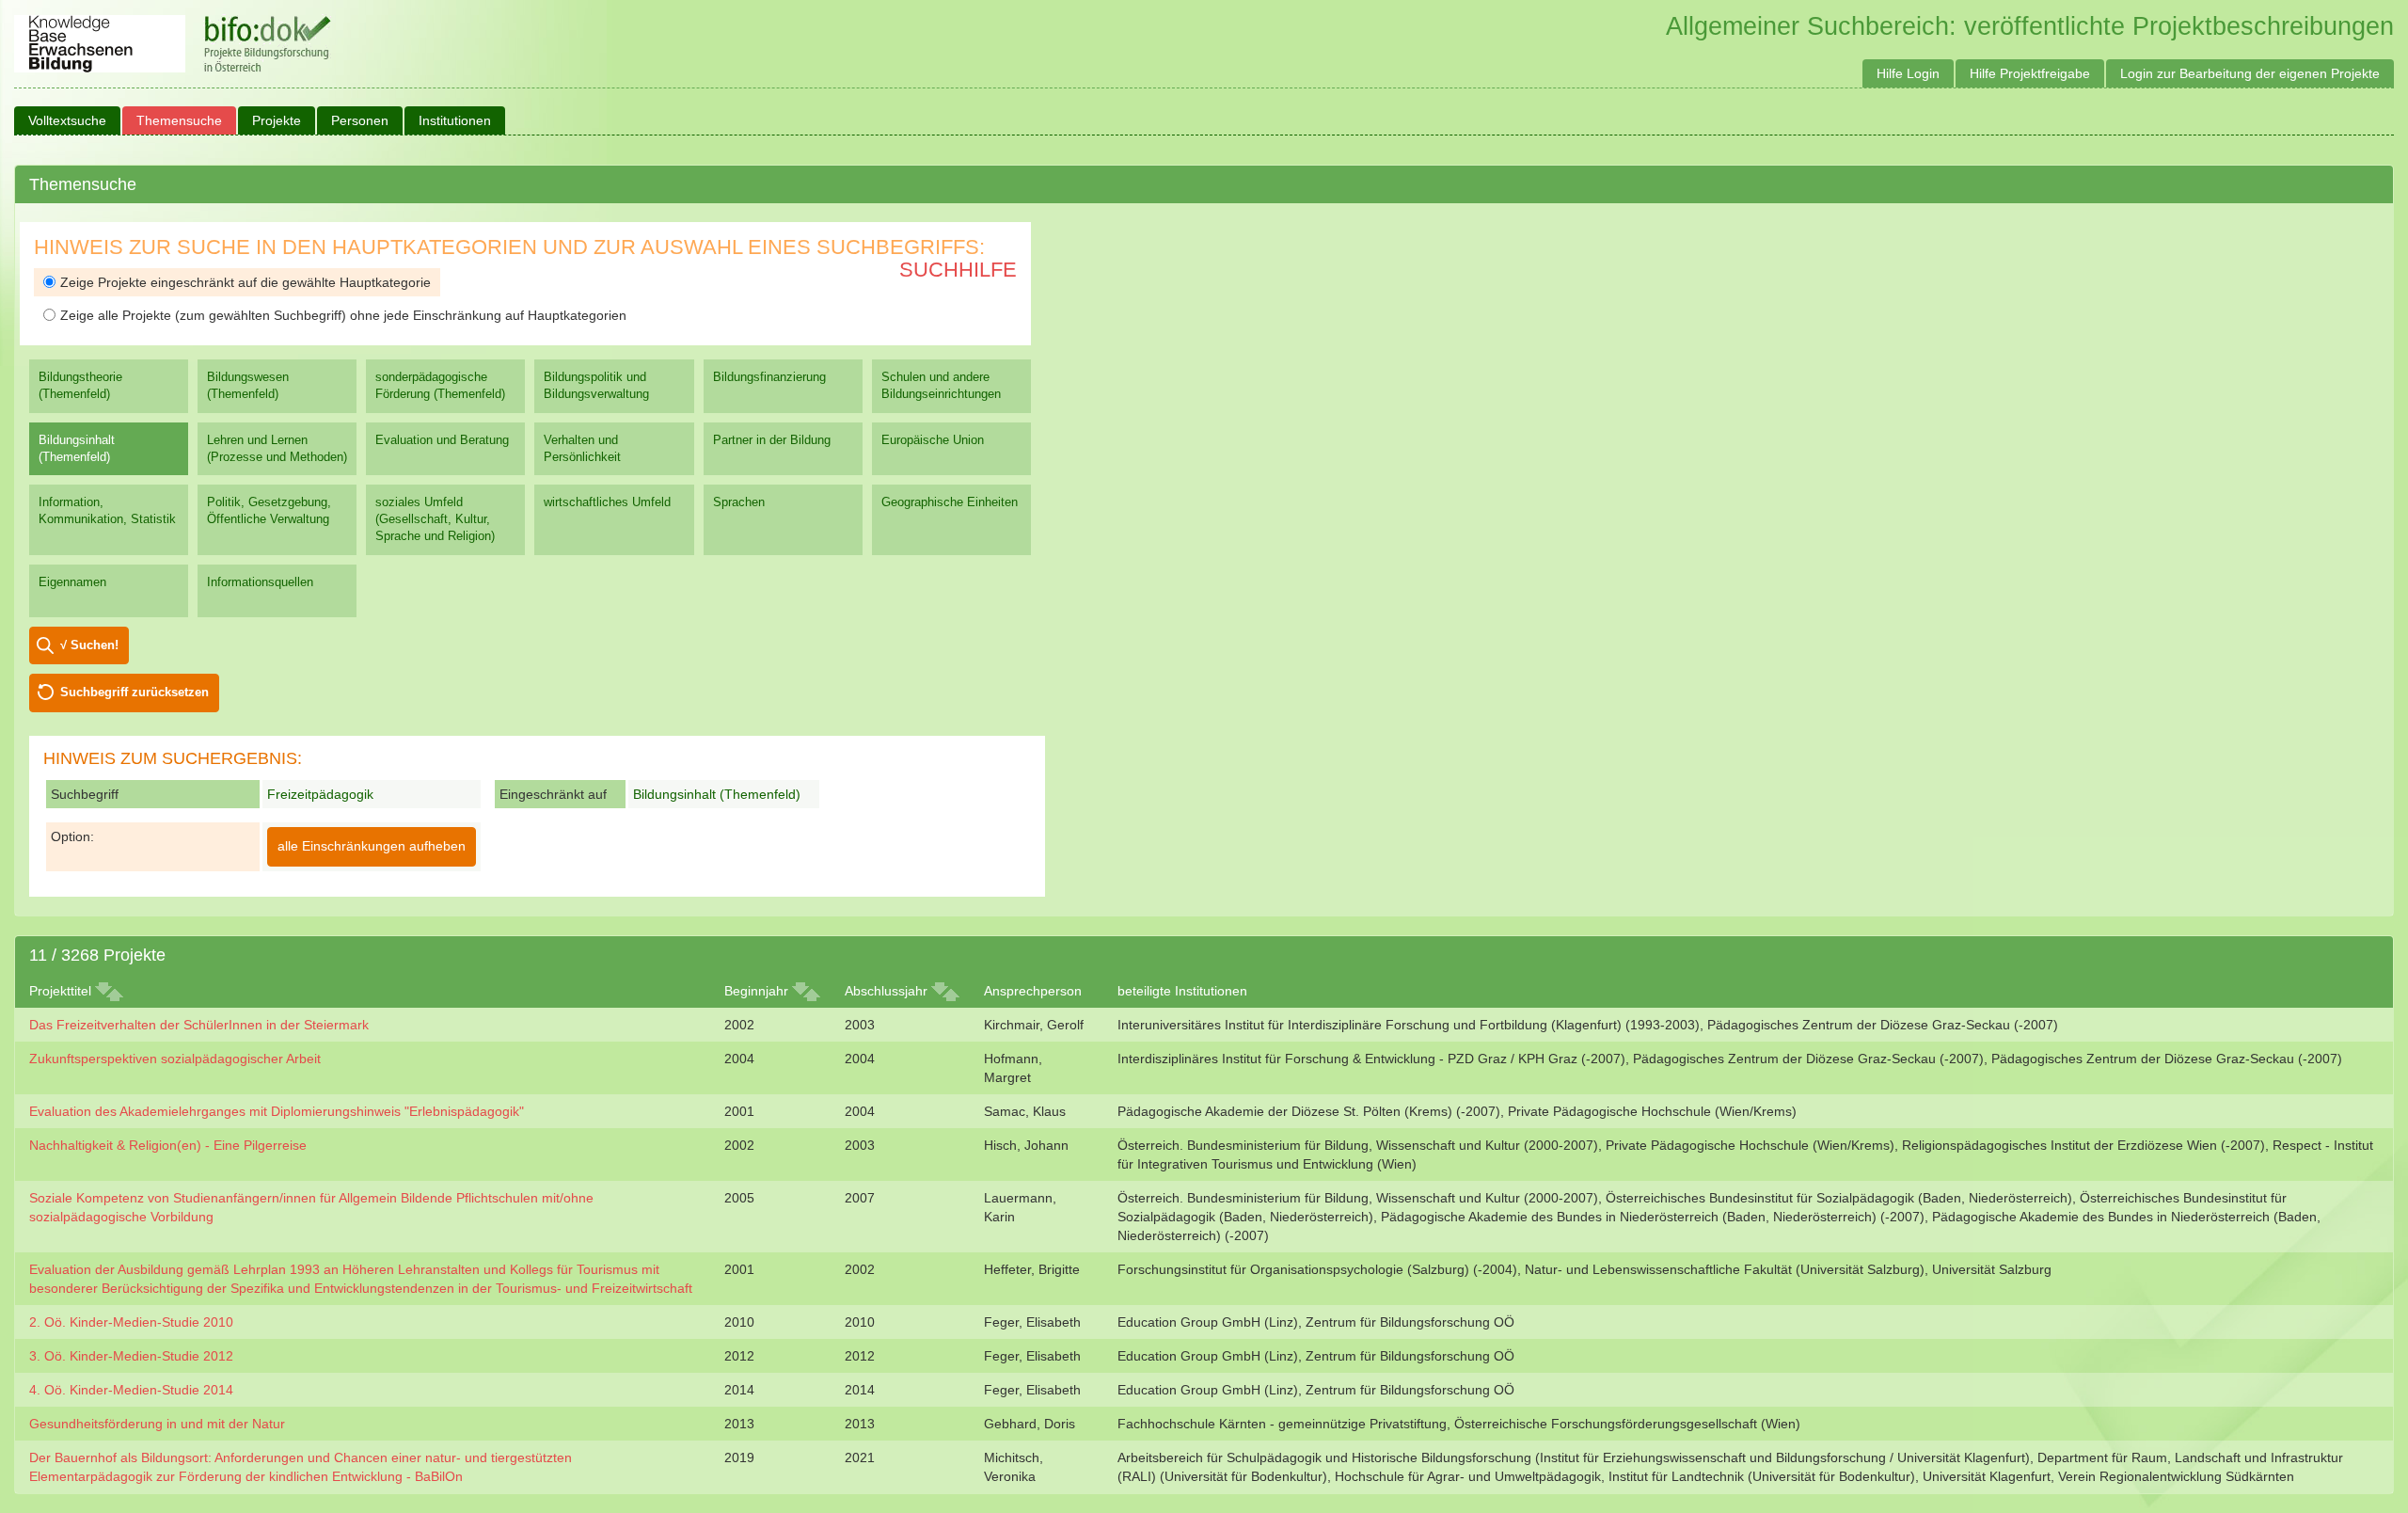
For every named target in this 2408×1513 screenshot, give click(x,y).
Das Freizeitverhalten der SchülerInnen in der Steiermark (199, 1025)
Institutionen (455, 120)
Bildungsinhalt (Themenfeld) (77, 448)
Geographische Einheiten (950, 502)
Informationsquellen (260, 582)
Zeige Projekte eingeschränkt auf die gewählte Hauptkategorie (246, 282)
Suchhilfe (958, 270)
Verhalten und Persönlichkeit (582, 448)
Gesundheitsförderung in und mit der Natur (157, 1424)
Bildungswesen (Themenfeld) (248, 385)
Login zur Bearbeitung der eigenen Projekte (2250, 73)
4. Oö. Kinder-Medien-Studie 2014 (131, 1390)
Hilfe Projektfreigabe (2030, 73)
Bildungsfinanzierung (769, 377)
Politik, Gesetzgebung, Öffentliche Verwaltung (269, 510)
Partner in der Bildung (772, 440)
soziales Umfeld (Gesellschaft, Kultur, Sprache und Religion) (435, 519)
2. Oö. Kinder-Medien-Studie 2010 (131, 1322)
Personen (360, 120)
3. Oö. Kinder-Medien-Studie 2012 (131, 1356)
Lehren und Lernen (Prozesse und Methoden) (277, 448)
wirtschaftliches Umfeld (607, 502)
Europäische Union (933, 440)
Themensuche (179, 120)
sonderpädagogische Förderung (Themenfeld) (440, 385)
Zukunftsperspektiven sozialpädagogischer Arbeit (175, 1059)
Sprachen (739, 502)
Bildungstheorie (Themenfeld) (80, 385)
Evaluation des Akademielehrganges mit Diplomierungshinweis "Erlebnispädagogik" (277, 1111)
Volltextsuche (67, 120)
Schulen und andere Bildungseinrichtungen (941, 385)
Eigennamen (72, 582)
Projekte (277, 120)
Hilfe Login (1908, 73)
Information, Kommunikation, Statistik (107, 510)
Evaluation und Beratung (442, 440)
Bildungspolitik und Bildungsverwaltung (596, 385)
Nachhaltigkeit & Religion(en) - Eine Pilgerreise (168, 1145)
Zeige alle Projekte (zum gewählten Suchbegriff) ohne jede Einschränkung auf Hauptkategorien (343, 315)
